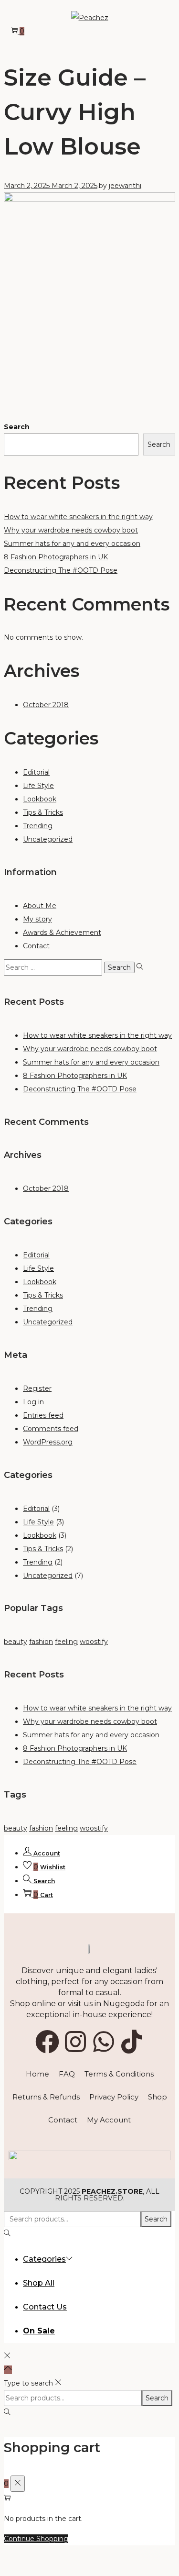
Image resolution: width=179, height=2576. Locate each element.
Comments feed (51, 1429)
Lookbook (40, 799)
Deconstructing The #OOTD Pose (61, 570)
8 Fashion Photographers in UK (56, 557)
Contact (36, 946)
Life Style (38, 786)
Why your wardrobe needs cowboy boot (71, 530)
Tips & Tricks (43, 812)
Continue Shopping (36, 2539)
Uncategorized (48, 839)
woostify (94, 1642)
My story (37, 919)
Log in (33, 1402)
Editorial (36, 772)
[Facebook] (47, 2042)
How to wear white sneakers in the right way (78, 517)
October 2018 (46, 705)
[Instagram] (75, 2042)
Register (37, 1388)
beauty (16, 1642)
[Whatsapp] (104, 2042)
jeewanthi (125, 186)
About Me (40, 906)
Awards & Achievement (62, 933)
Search (17, 427)
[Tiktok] (132, 2042)
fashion (41, 1642)
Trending (38, 826)
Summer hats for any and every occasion (72, 544)
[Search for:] (54, 967)
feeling (66, 1642)
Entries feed (43, 1415)
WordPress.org (48, 1442)
